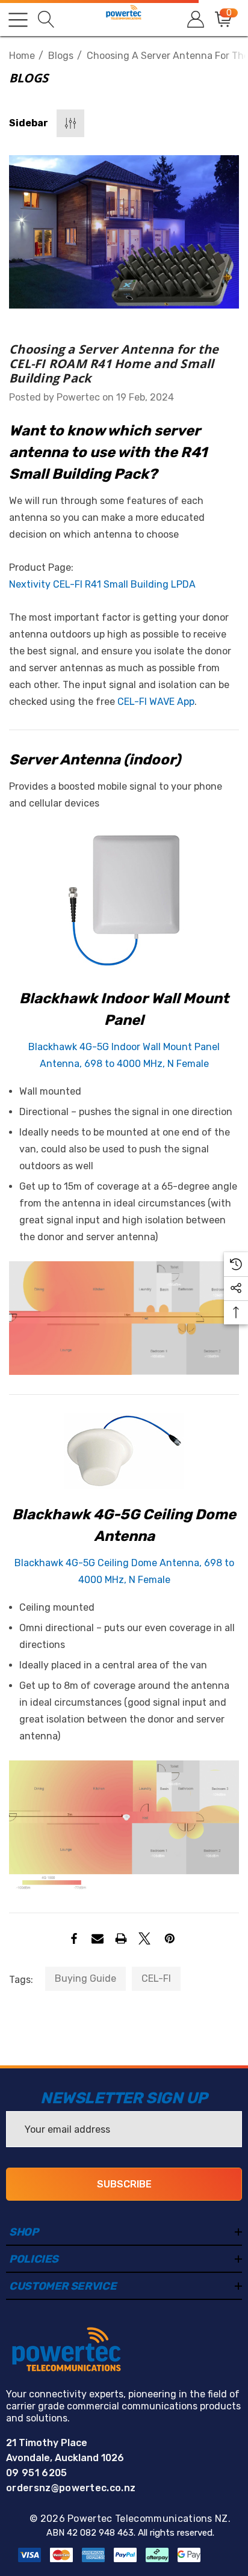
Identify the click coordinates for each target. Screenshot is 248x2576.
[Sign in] (195, 20)
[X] (144, 1938)
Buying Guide (85, 1978)
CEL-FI (156, 1978)
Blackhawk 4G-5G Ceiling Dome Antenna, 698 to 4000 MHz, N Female (124, 1571)
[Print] (121, 1938)
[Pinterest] (170, 1938)
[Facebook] (74, 1938)
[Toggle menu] (18, 20)
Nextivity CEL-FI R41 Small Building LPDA (102, 584)
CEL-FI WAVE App (156, 702)
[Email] (98, 1938)
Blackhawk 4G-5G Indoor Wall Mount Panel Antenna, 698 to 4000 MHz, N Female (124, 1055)
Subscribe (124, 2184)
